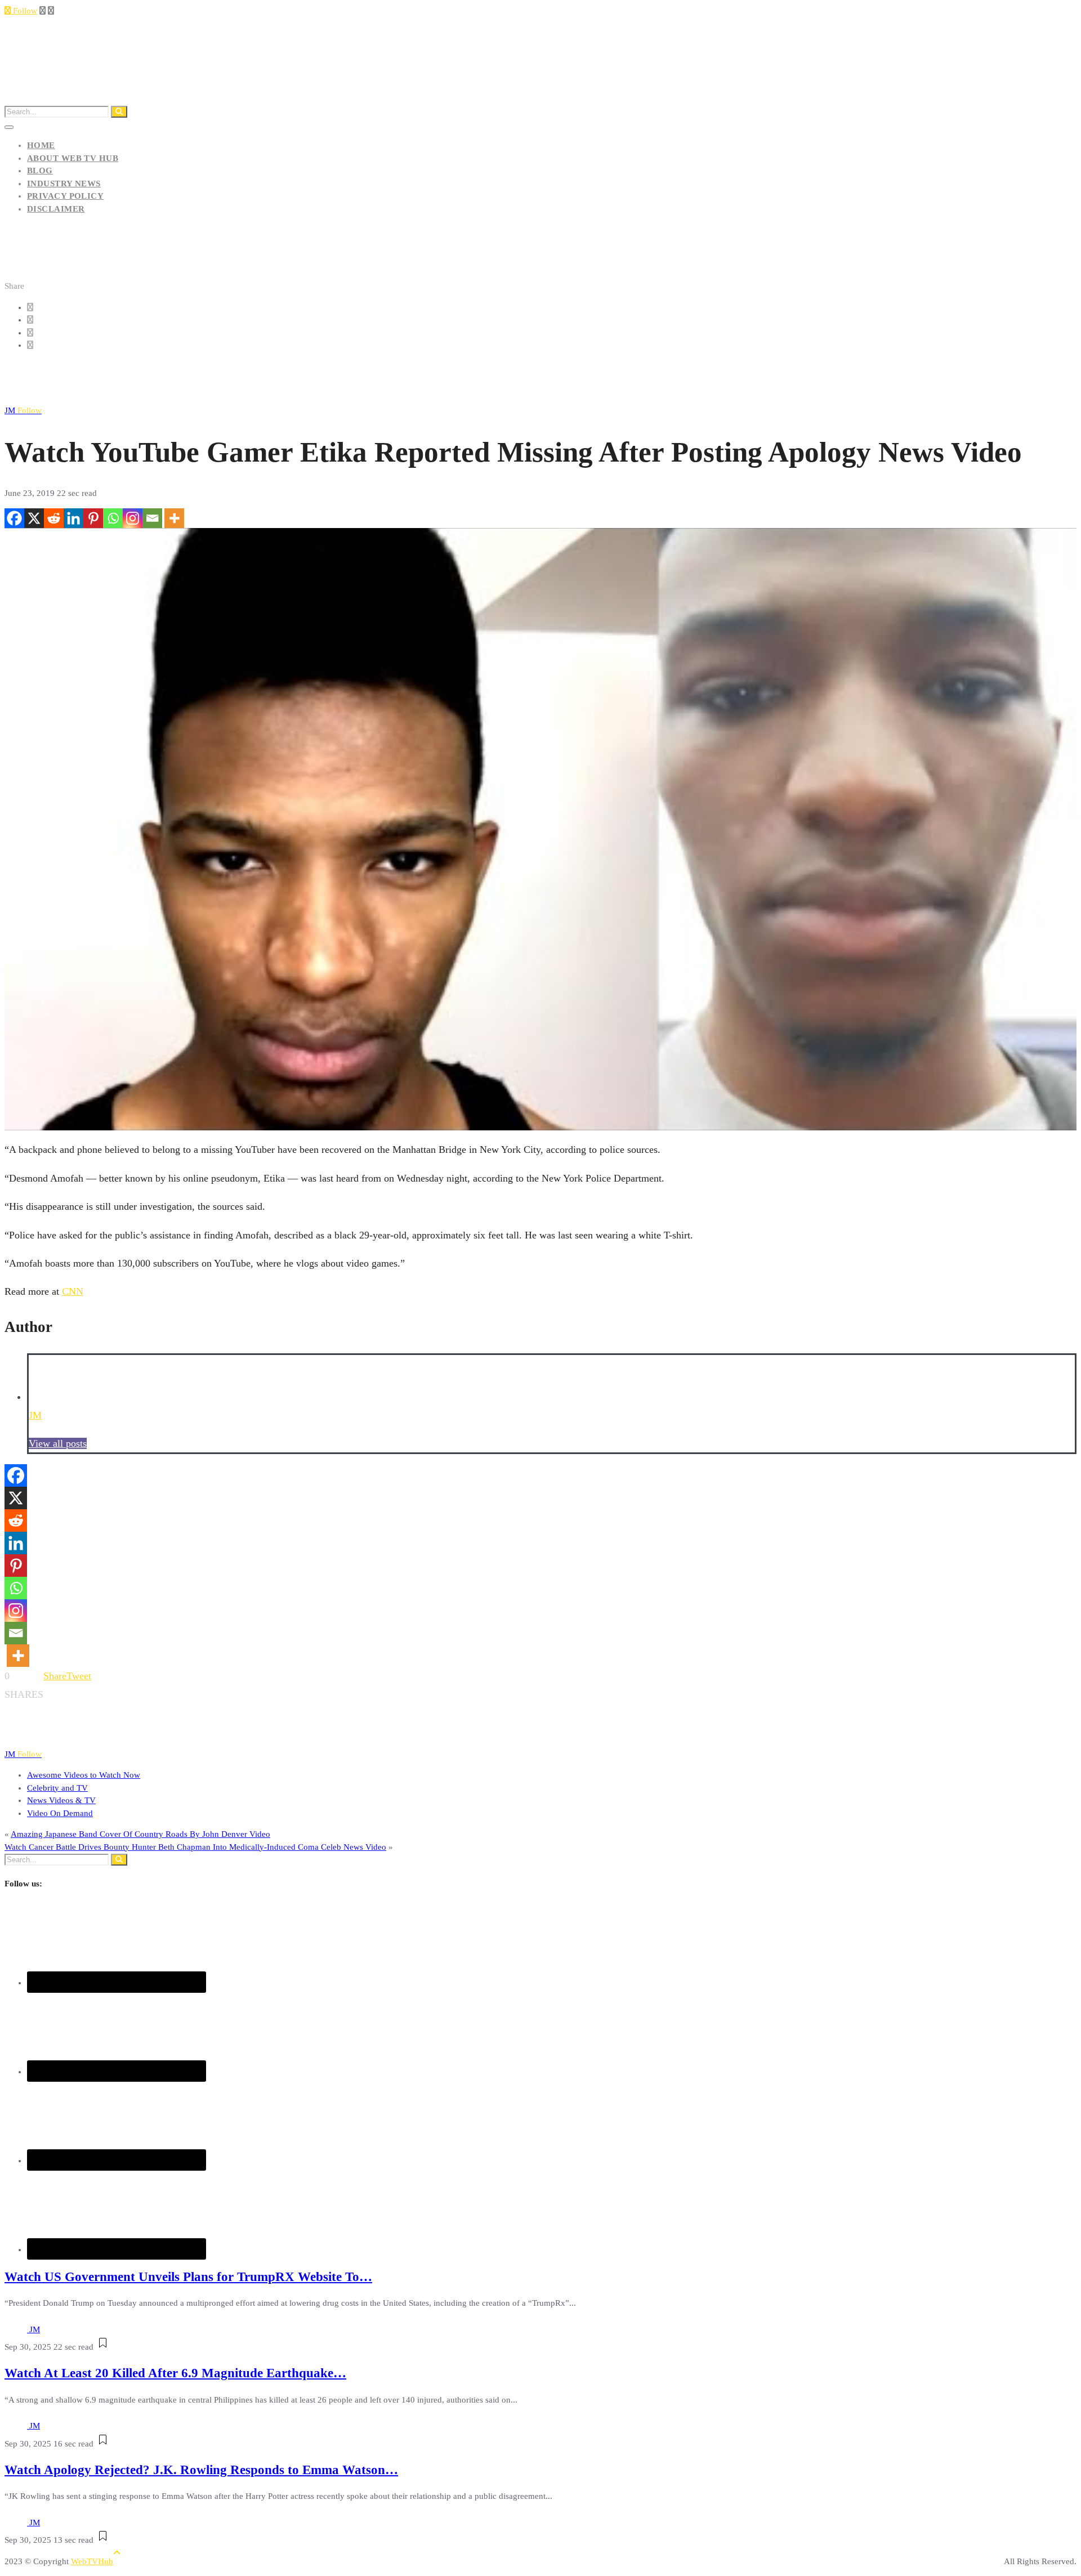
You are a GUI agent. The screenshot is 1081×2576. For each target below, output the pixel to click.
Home (41, 145)
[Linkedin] (73, 518)
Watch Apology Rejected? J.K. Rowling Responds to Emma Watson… (201, 2470)
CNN (73, 1291)
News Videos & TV (61, 1800)
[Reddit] (54, 518)
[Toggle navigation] (9, 127)
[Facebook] (14, 518)
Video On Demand (60, 1813)
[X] (34, 518)
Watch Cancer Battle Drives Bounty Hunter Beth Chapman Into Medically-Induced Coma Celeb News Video (195, 1847)
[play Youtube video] (540, 829)
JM (23, 410)
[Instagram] (133, 518)
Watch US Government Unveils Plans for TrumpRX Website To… (188, 2277)
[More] (174, 518)
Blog (40, 171)
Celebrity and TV (57, 1788)
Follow (24, 11)
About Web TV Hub (73, 158)
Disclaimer (56, 209)
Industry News (64, 184)
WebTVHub (92, 2561)
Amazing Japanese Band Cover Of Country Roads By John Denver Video (140, 1834)
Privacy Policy (65, 196)
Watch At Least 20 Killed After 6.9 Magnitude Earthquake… (175, 2373)
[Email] (152, 518)
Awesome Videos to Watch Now (84, 1775)
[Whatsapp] (113, 518)
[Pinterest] (93, 518)
